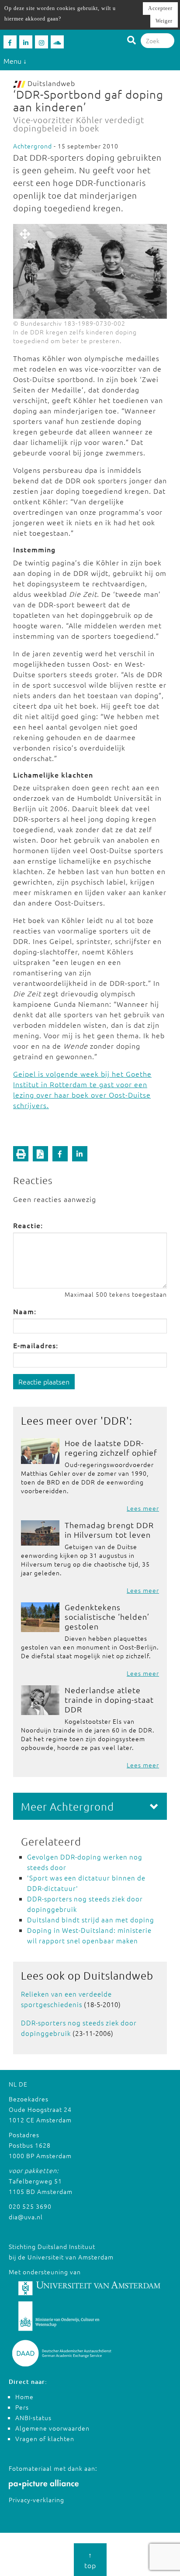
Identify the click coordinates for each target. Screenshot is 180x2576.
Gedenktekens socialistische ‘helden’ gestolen (107, 1617)
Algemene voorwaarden (52, 2428)
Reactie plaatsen (44, 1381)
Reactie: (28, 1225)
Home (24, 2397)
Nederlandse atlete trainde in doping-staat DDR (109, 1700)
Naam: (25, 1311)
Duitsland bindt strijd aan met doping (91, 1920)
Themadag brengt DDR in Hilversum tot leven (109, 1530)
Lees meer (143, 1508)
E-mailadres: (36, 1345)
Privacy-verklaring (36, 2500)
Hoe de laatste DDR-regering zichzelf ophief (111, 1448)
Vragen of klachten (45, 2438)
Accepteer (160, 8)
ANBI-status (33, 2418)
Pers (22, 2407)
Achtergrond (33, 146)
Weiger (164, 21)
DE (23, 2084)
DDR (115, 1420)
